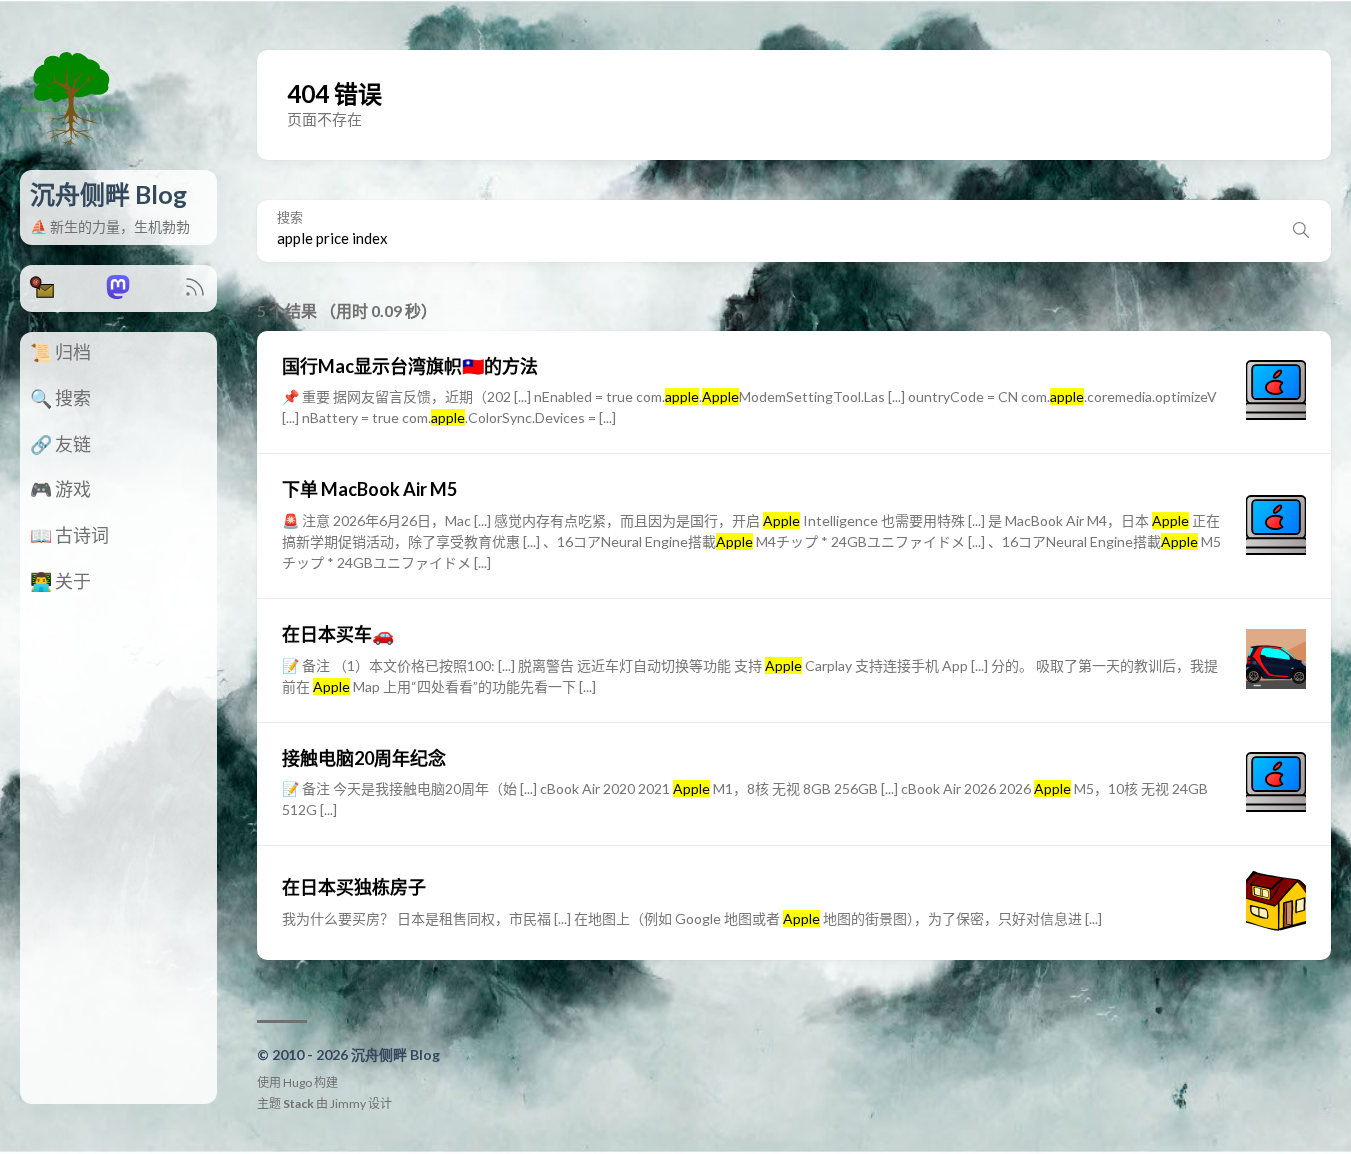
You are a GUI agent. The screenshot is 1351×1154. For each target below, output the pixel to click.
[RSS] (195, 292)
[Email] (42, 292)
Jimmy (348, 1103)
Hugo (297, 1082)
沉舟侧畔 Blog (108, 194)
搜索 (290, 217)
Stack (298, 1103)
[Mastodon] (118, 292)
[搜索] (1301, 231)
